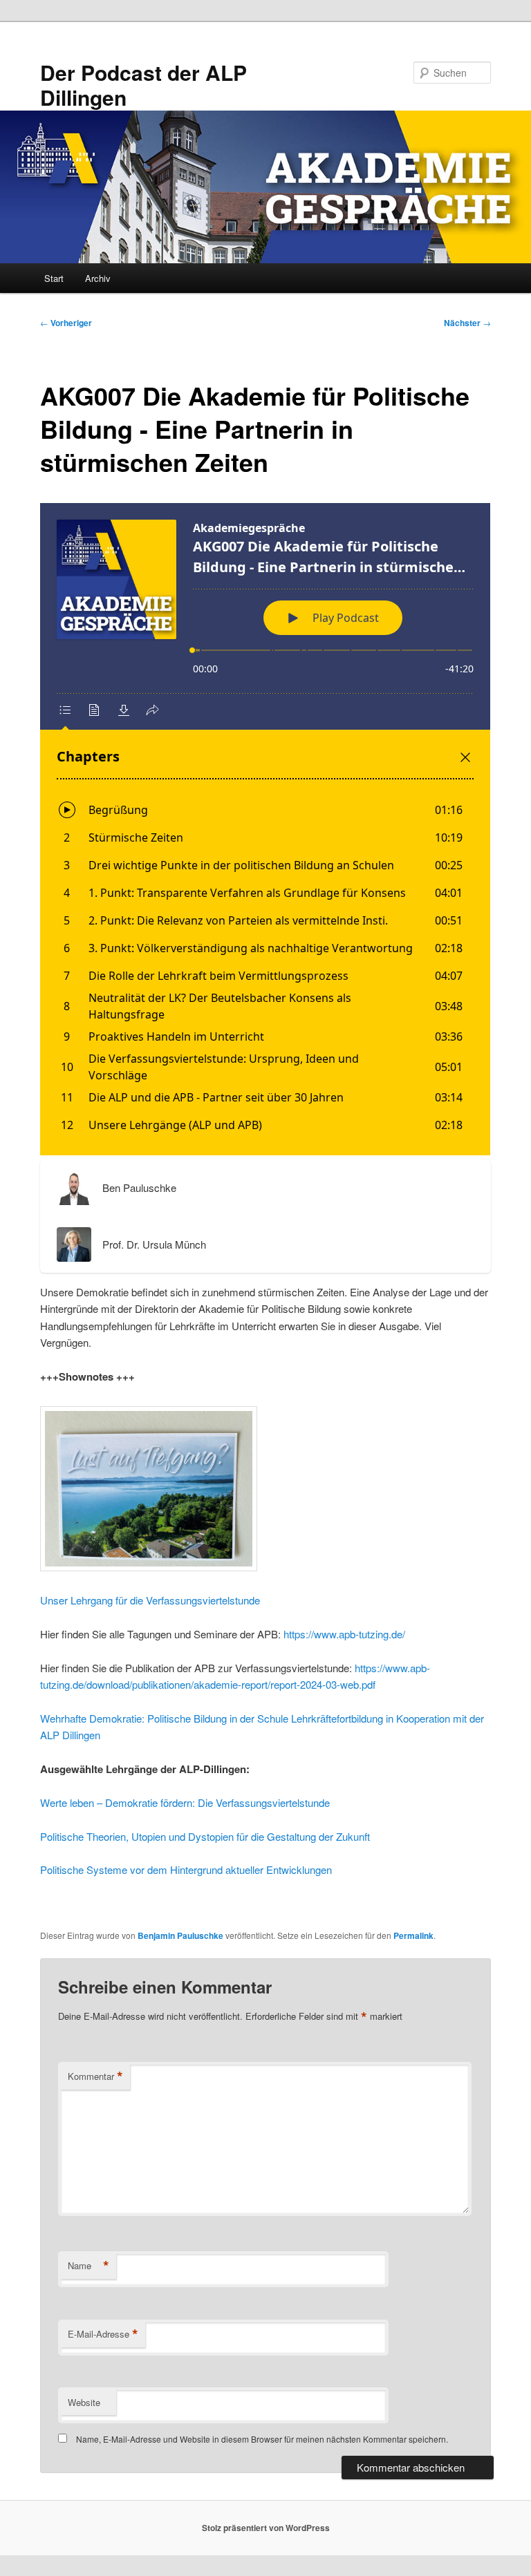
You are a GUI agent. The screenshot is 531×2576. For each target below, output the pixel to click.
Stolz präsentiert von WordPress (266, 2528)
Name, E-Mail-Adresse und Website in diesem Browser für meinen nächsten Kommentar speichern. (262, 2439)
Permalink (413, 1935)
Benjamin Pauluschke (180, 1935)
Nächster (467, 323)
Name (88, 2266)
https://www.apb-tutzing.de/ (344, 1634)
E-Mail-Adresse (103, 2334)
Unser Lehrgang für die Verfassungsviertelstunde (150, 1600)
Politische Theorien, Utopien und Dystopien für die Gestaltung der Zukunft (205, 1836)
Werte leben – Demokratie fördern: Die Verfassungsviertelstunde (185, 1802)
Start (54, 278)
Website (84, 2402)
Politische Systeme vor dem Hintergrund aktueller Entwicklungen (186, 1869)
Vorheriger (66, 323)
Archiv (98, 278)
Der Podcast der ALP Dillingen (143, 85)
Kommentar (95, 2076)
